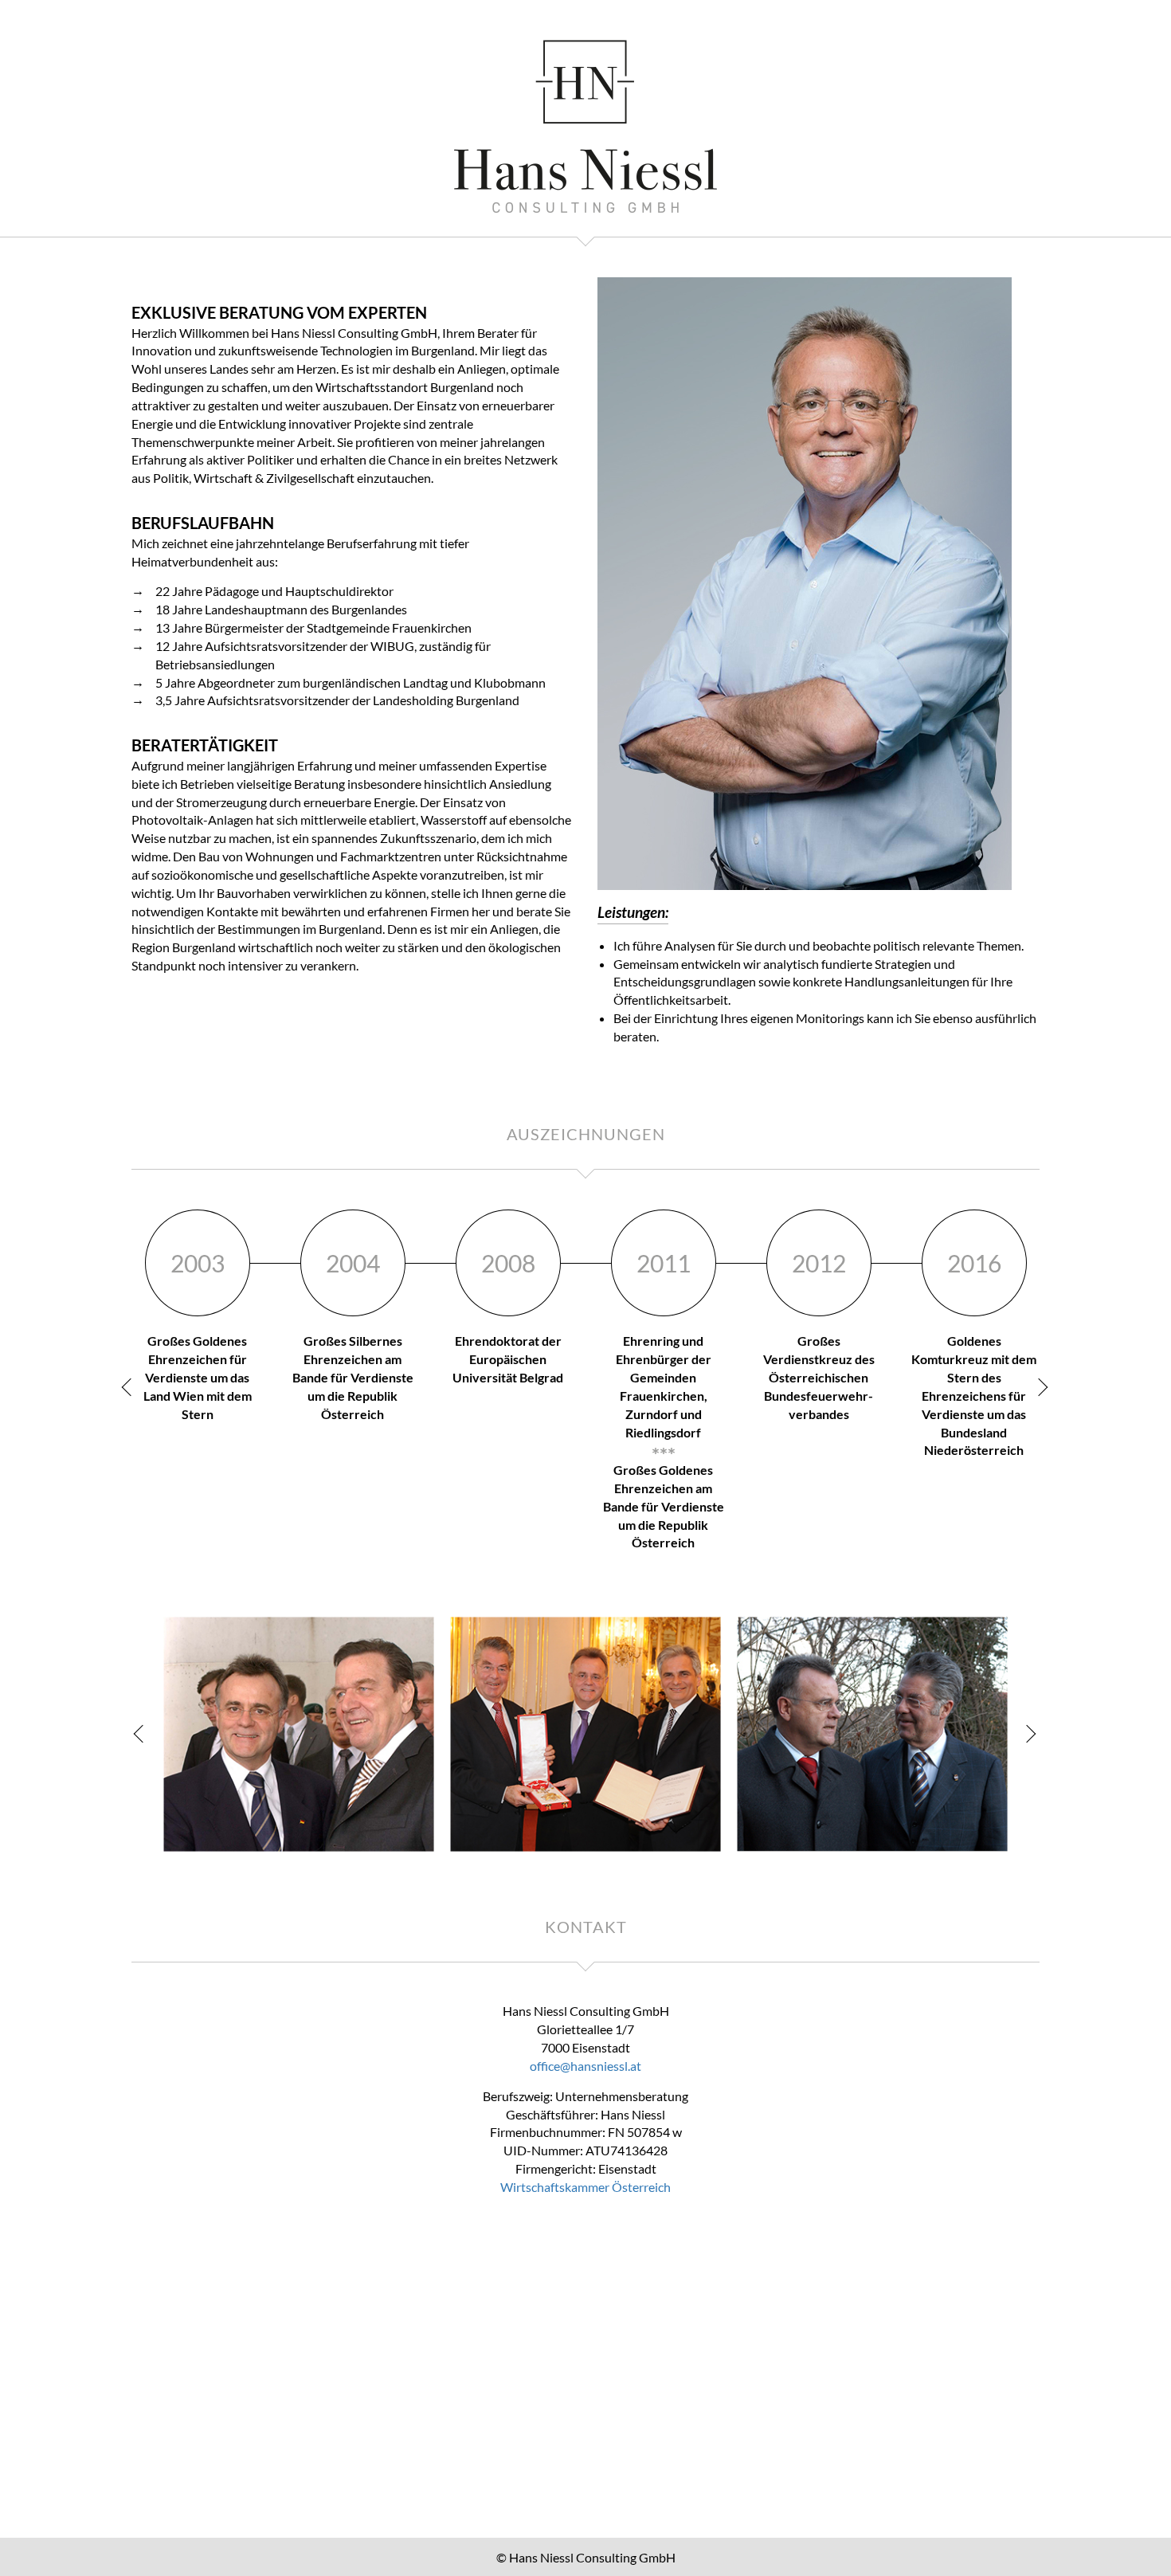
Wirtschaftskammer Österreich (585, 2187)
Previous (131, 1387)
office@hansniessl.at (585, 2066)
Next (1040, 1387)
